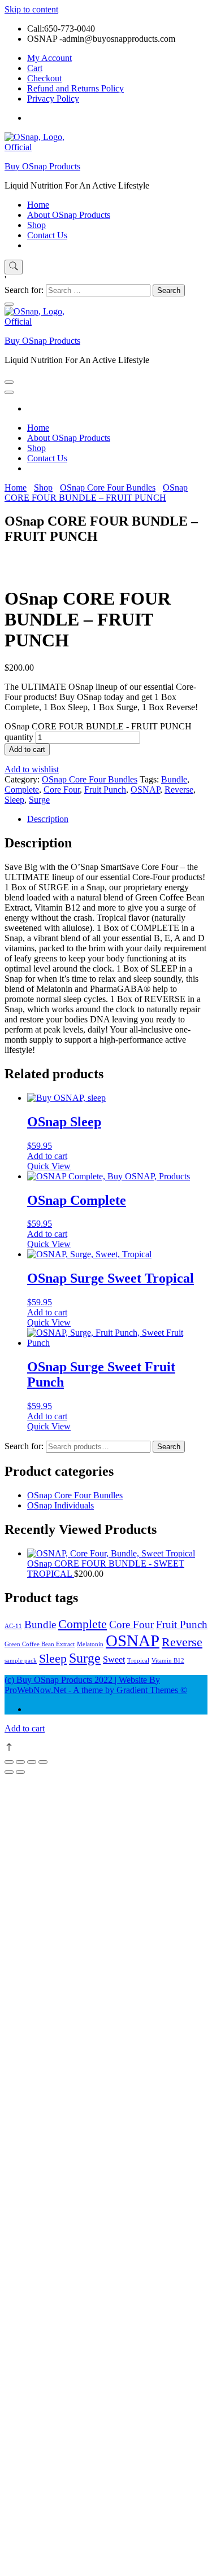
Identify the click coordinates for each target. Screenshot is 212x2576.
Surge (39, 800)
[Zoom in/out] (43, 1762)
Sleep (14, 800)
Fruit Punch (105, 790)
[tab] (117, 819)
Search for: (24, 1446)
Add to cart (27, 749)
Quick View (49, 1166)
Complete (22, 790)
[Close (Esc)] (9, 1762)
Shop (36, 225)
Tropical (138, 1661)
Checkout (44, 78)
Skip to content (31, 9)
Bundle (174, 779)
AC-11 (13, 1626)
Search (169, 1447)
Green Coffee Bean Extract (40, 1644)
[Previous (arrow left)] (9, 1772)
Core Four (62, 790)
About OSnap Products (69, 215)
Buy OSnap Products (42, 166)
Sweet (114, 1659)
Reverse (179, 790)
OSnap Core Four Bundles (90, 779)
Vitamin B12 (168, 1661)
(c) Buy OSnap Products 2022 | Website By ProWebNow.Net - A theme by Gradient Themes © (96, 1685)
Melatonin (90, 1644)
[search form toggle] (14, 267)
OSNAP (145, 790)
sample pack (21, 1661)
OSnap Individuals (60, 1505)
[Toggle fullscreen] (32, 1762)
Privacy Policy (53, 99)
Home (38, 205)
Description (48, 819)
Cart (35, 68)
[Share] (20, 1762)
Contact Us (47, 235)
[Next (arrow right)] (20, 1772)
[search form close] (9, 304)
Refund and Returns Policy (75, 88)
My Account (49, 58)
